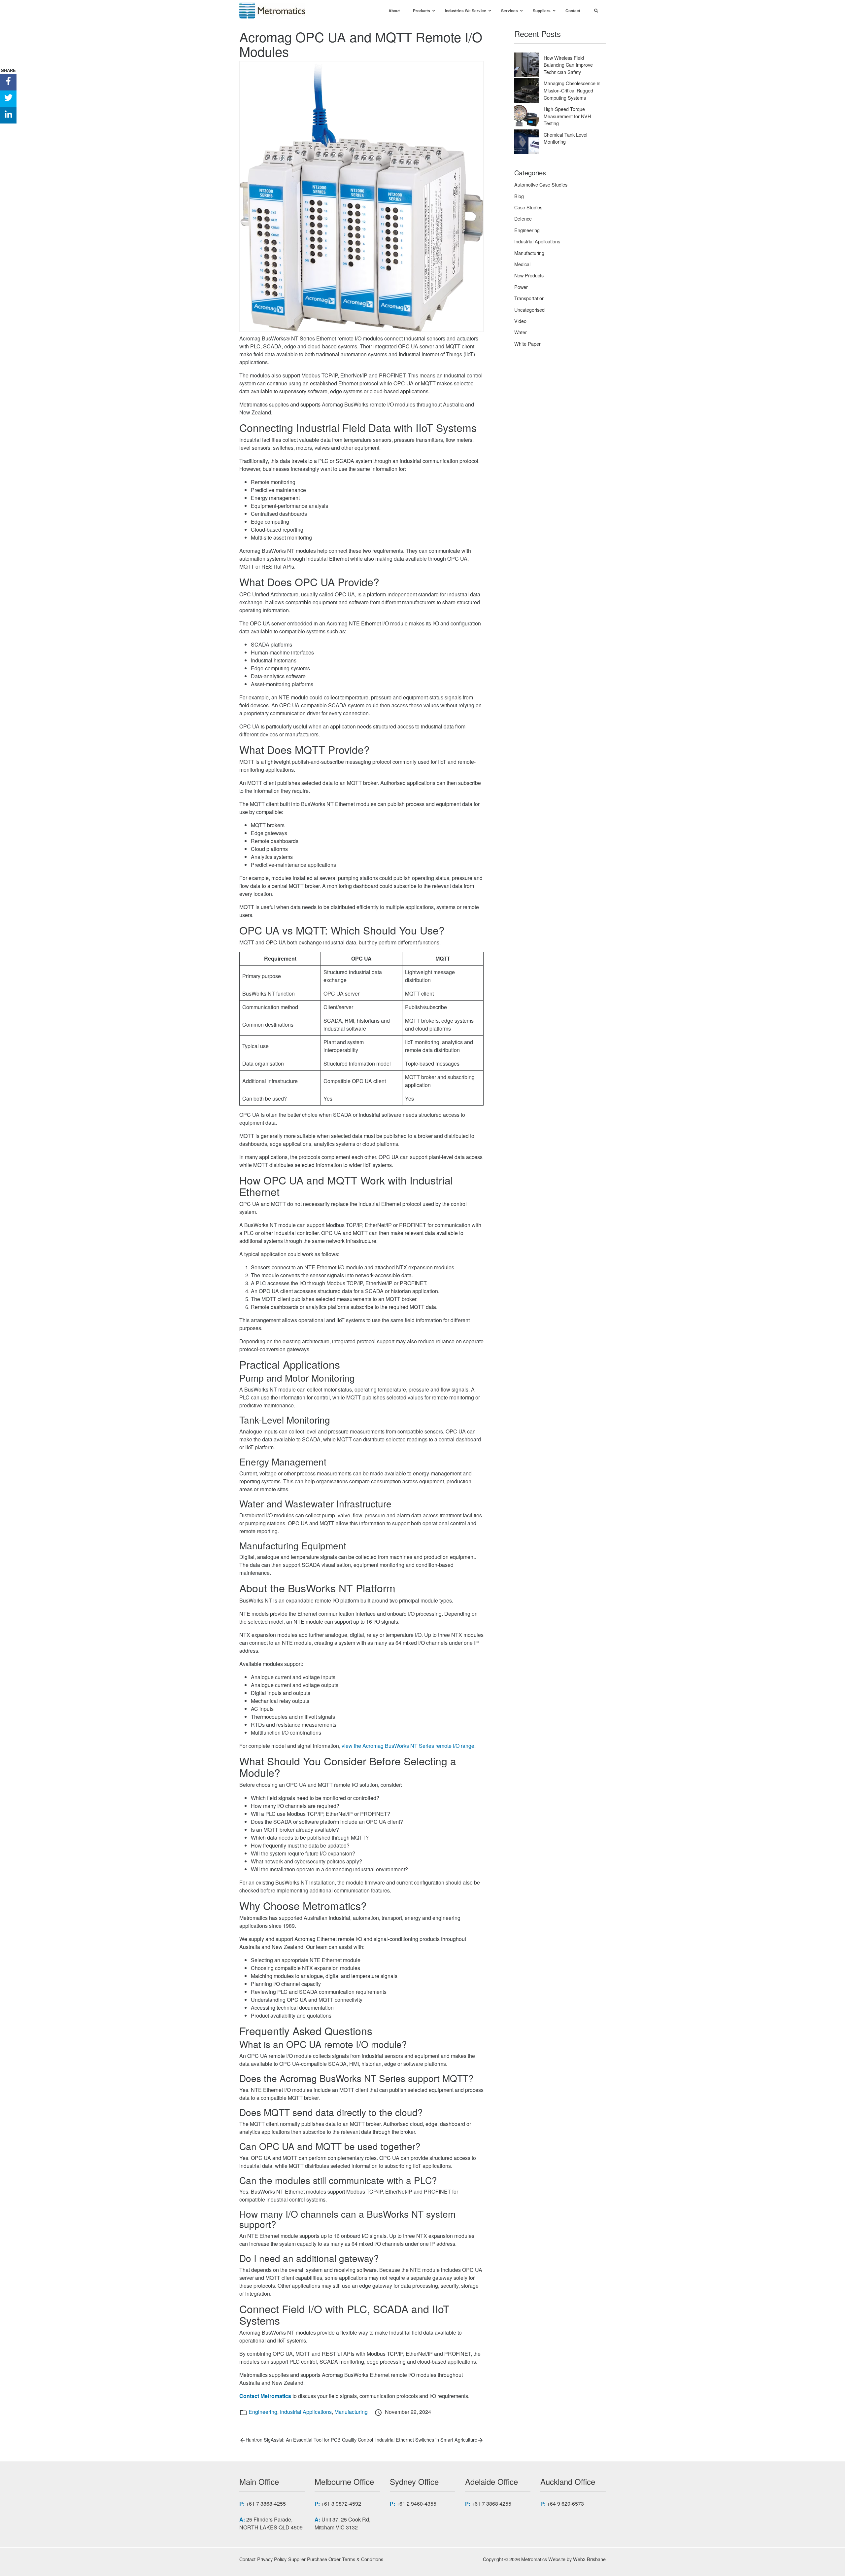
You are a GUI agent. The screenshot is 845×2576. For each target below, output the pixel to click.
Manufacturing (351, 2412)
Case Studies (528, 207)
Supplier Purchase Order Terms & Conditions (336, 2559)
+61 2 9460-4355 (416, 2504)
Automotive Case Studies (541, 184)
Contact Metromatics (265, 2396)
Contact (247, 2559)
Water (521, 332)
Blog (519, 196)
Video (520, 321)
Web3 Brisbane (589, 2559)
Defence (523, 218)
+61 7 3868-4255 (266, 2504)
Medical (522, 264)
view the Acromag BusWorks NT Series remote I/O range (408, 1746)
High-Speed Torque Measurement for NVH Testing (567, 116)
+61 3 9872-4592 (341, 2504)
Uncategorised (529, 310)
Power (521, 287)
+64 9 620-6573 (565, 2504)
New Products (529, 275)
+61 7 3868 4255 (491, 2504)
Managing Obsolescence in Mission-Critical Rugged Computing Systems (572, 90)
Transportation (529, 298)
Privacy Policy (272, 2559)
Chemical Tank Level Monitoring (565, 138)
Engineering (263, 2412)
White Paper (527, 344)
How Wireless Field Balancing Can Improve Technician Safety (568, 65)
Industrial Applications (306, 2412)
